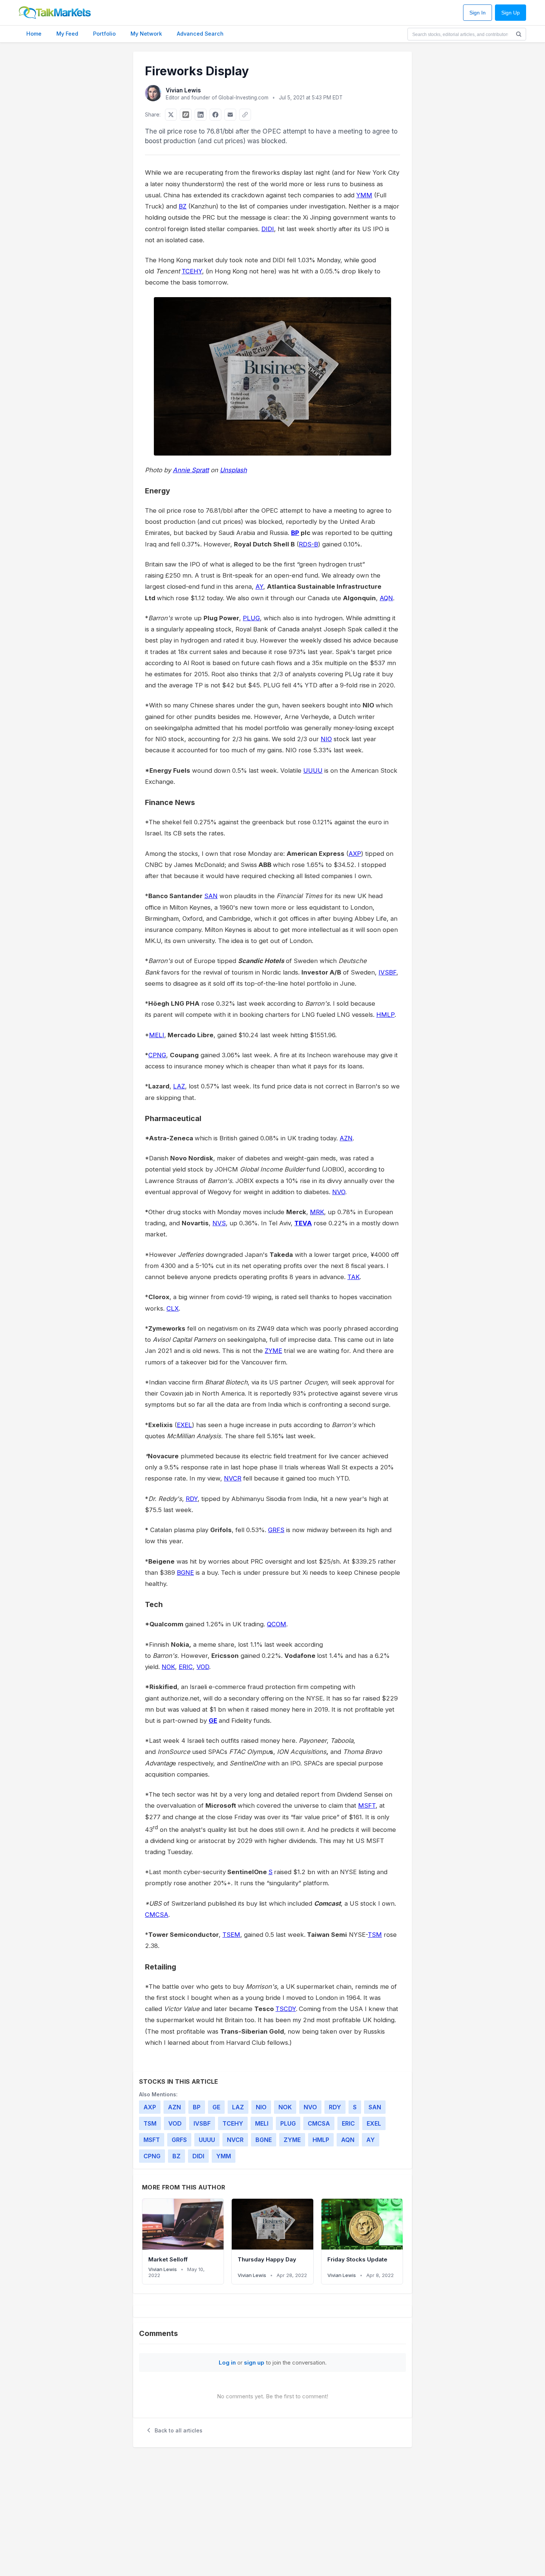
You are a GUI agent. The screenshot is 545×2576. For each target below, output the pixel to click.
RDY (192, 1499)
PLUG (251, 618)
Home (34, 34)
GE (213, 1721)
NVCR (233, 1478)
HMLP (385, 1015)
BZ (183, 206)
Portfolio (104, 34)
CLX (173, 1308)
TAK (354, 1277)
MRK (317, 1212)
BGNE (185, 1573)
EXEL (184, 1425)
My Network (146, 34)
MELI (157, 1035)
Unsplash (233, 470)
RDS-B (308, 544)
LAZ (179, 1086)
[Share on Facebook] (215, 115)
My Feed (67, 34)
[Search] (519, 34)
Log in (227, 2363)
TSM (375, 1935)
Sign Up (511, 13)
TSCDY (286, 2009)
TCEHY (192, 271)
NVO (339, 1192)
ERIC (186, 1667)
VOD (203, 1667)
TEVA (303, 1223)
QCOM (277, 1624)
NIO (326, 739)
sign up (254, 2363)
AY (259, 586)
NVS (219, 1223)
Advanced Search (200, 34)
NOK (168, 1667)
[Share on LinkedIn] (201, 115)
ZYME (273, 1351)
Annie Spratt (191, 470)
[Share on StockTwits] (186, 115)
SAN (211, 896)
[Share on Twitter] (171, 115)
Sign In (478, 13)
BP (295, 533)
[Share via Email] (230, 115)
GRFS (276, 1530)
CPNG (157, 1055)
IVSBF (387, 972)
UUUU (313, 770)
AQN (386, 598)
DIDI (268, 229)
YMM (364, 195)
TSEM (231, 1935)
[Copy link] (245, 115)
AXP (355, 854)
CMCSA (157, 1915)
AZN (346, 1138)
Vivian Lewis (183, 90)
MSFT (367, 1805)
